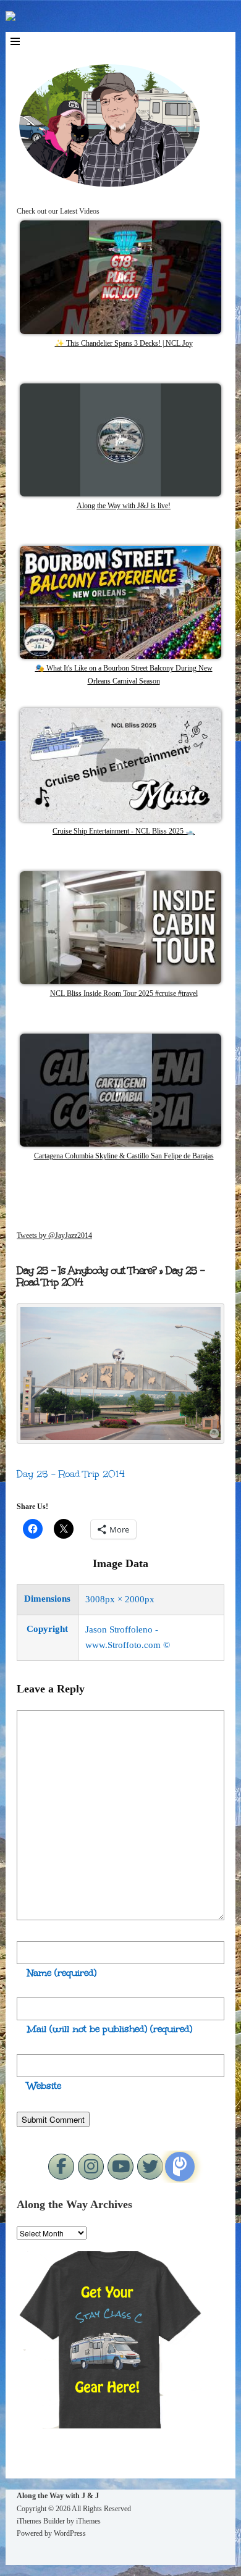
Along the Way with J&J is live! (124, 506)
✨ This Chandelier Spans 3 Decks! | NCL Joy (124, 343)
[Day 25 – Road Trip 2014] (120, 1440)
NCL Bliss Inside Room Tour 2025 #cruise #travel (124, 993)
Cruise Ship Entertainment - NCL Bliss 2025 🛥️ (124, 831)
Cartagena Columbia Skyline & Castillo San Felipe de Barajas (124, 1156)
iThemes (88, 2521)
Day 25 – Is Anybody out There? (87, 1270)
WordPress (70, 2533)
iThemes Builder (41, 2521)
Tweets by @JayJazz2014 (54, 1236)
